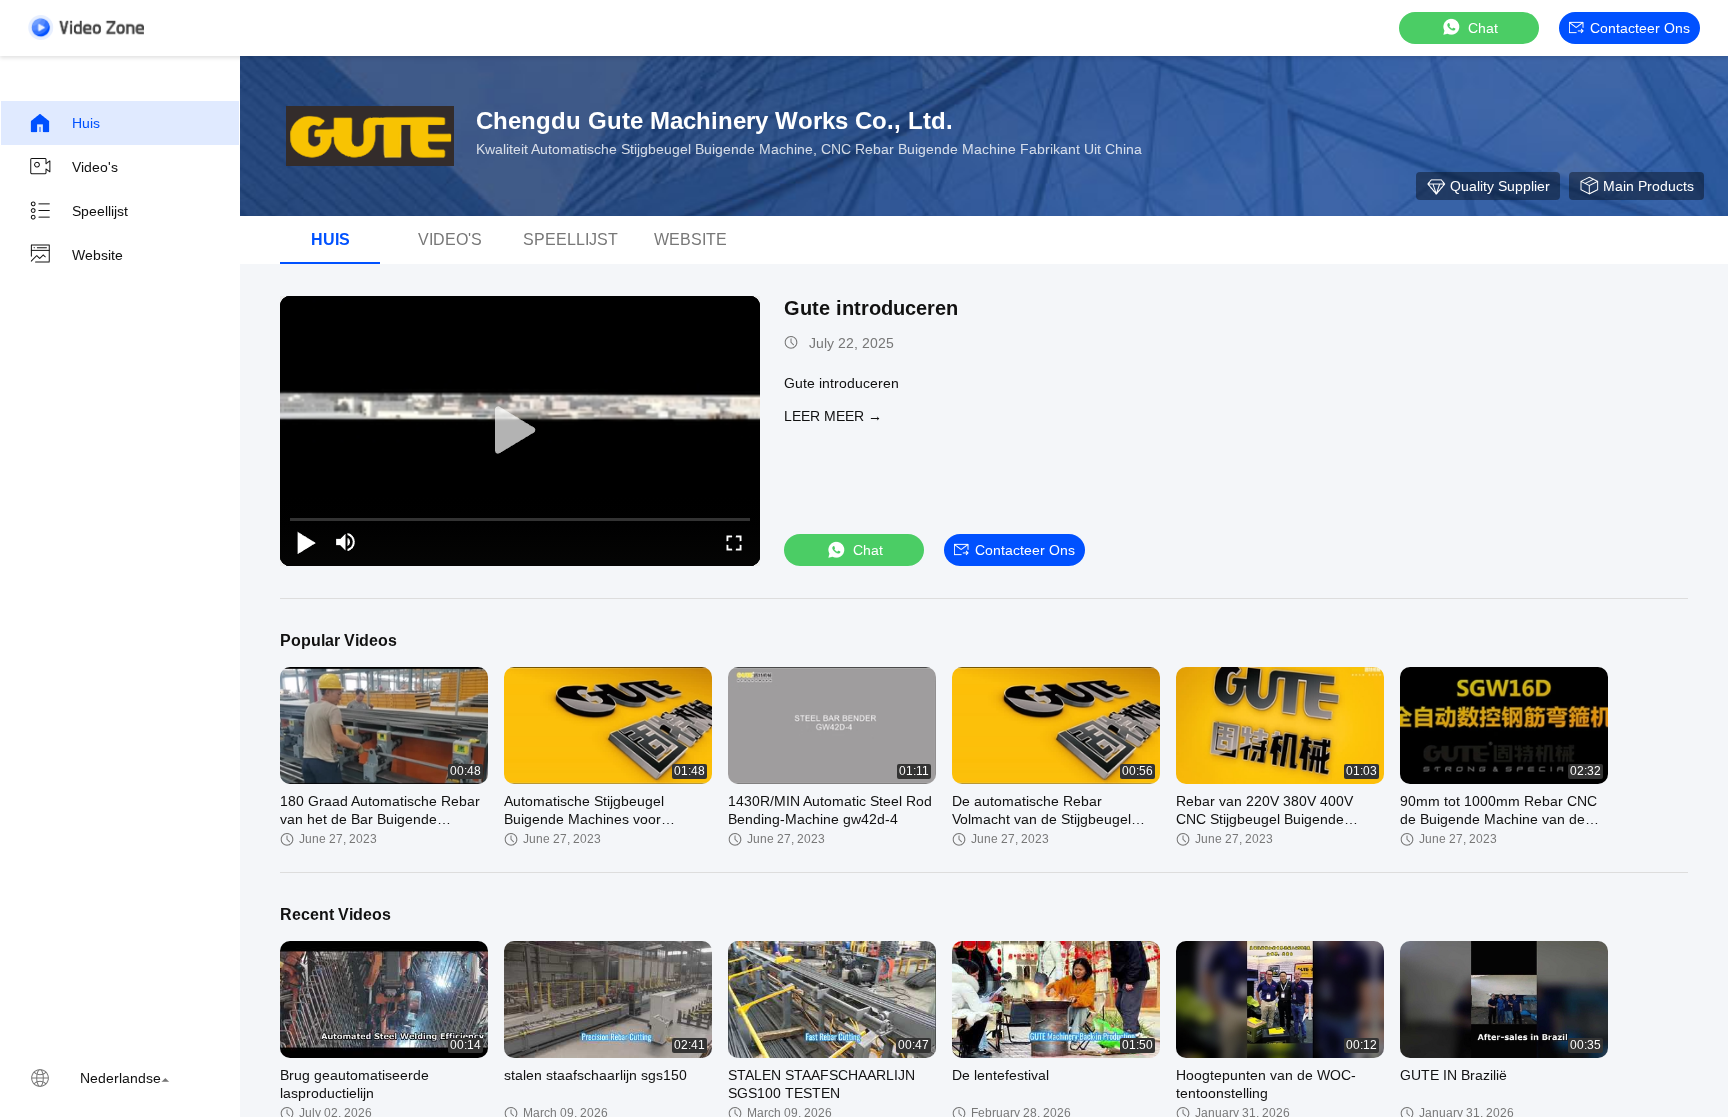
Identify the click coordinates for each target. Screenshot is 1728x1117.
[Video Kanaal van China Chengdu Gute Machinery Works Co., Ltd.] (86, 27)
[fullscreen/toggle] (734, 542)
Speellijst (100, 211)
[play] (520, 431)
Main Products (1648, 186)
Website (97, 255)
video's (450, 239)
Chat (1483, 28)
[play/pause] (306, 542)
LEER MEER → (833, 416)
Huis (86, 123)
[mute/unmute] (346, 542)
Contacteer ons (1640, 28)
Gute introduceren (871, 308)
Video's (95, 167)
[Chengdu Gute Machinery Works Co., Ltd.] (370, 136)
